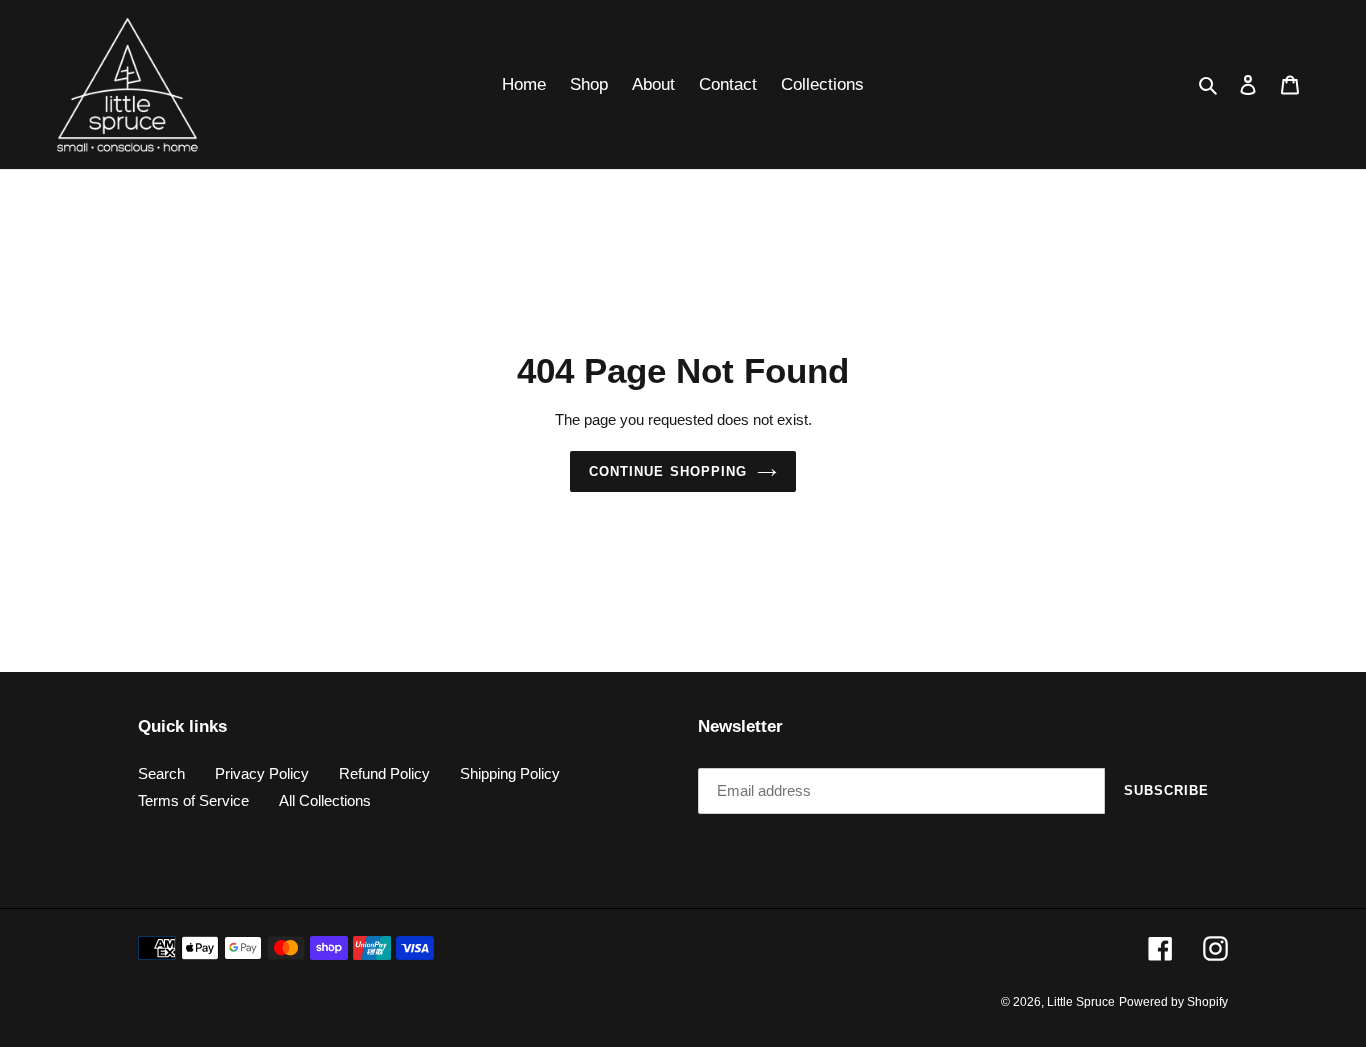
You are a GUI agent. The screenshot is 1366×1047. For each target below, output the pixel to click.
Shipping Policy (510, 773)
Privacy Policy (262, 773)
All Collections (325, 800)
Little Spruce (1081, 1002)
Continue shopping (668, 471)
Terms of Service (193, 800)
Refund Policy (384, 773)
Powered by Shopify (1173, 1002)
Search (161, 773)
